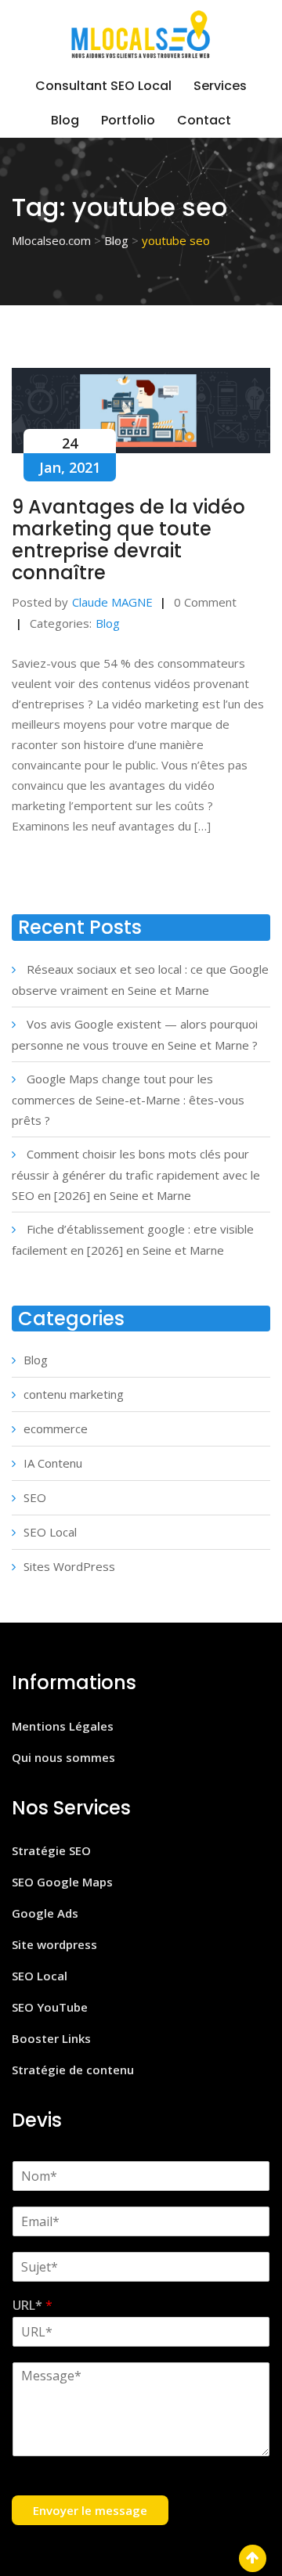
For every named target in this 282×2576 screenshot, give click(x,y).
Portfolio (128, 120)
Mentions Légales (63, 1726)
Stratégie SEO (51, 1850)
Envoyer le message (90, 2510)
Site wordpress (54, 1944)
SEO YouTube (50, 2007)
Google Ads (45, 1913)
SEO (35, 1497)
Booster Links (51, 2038)
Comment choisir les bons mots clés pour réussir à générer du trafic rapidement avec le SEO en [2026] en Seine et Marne (136, 1175)
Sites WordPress (69, 1566)
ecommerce (56, 1429)
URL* (33, 2306)
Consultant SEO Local (103, 86)
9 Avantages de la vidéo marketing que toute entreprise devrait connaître (128, 540)
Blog (65, 120)
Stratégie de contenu (73, 2070)
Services (220, 86)
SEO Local (50, 1532)
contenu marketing (74, 1394)
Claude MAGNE (112, 602)
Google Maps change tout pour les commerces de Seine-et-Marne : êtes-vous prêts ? (128, 1099)
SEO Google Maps (62, 1882)
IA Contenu (53, 1463)
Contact (204, 120)
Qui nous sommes (63, 1757)
